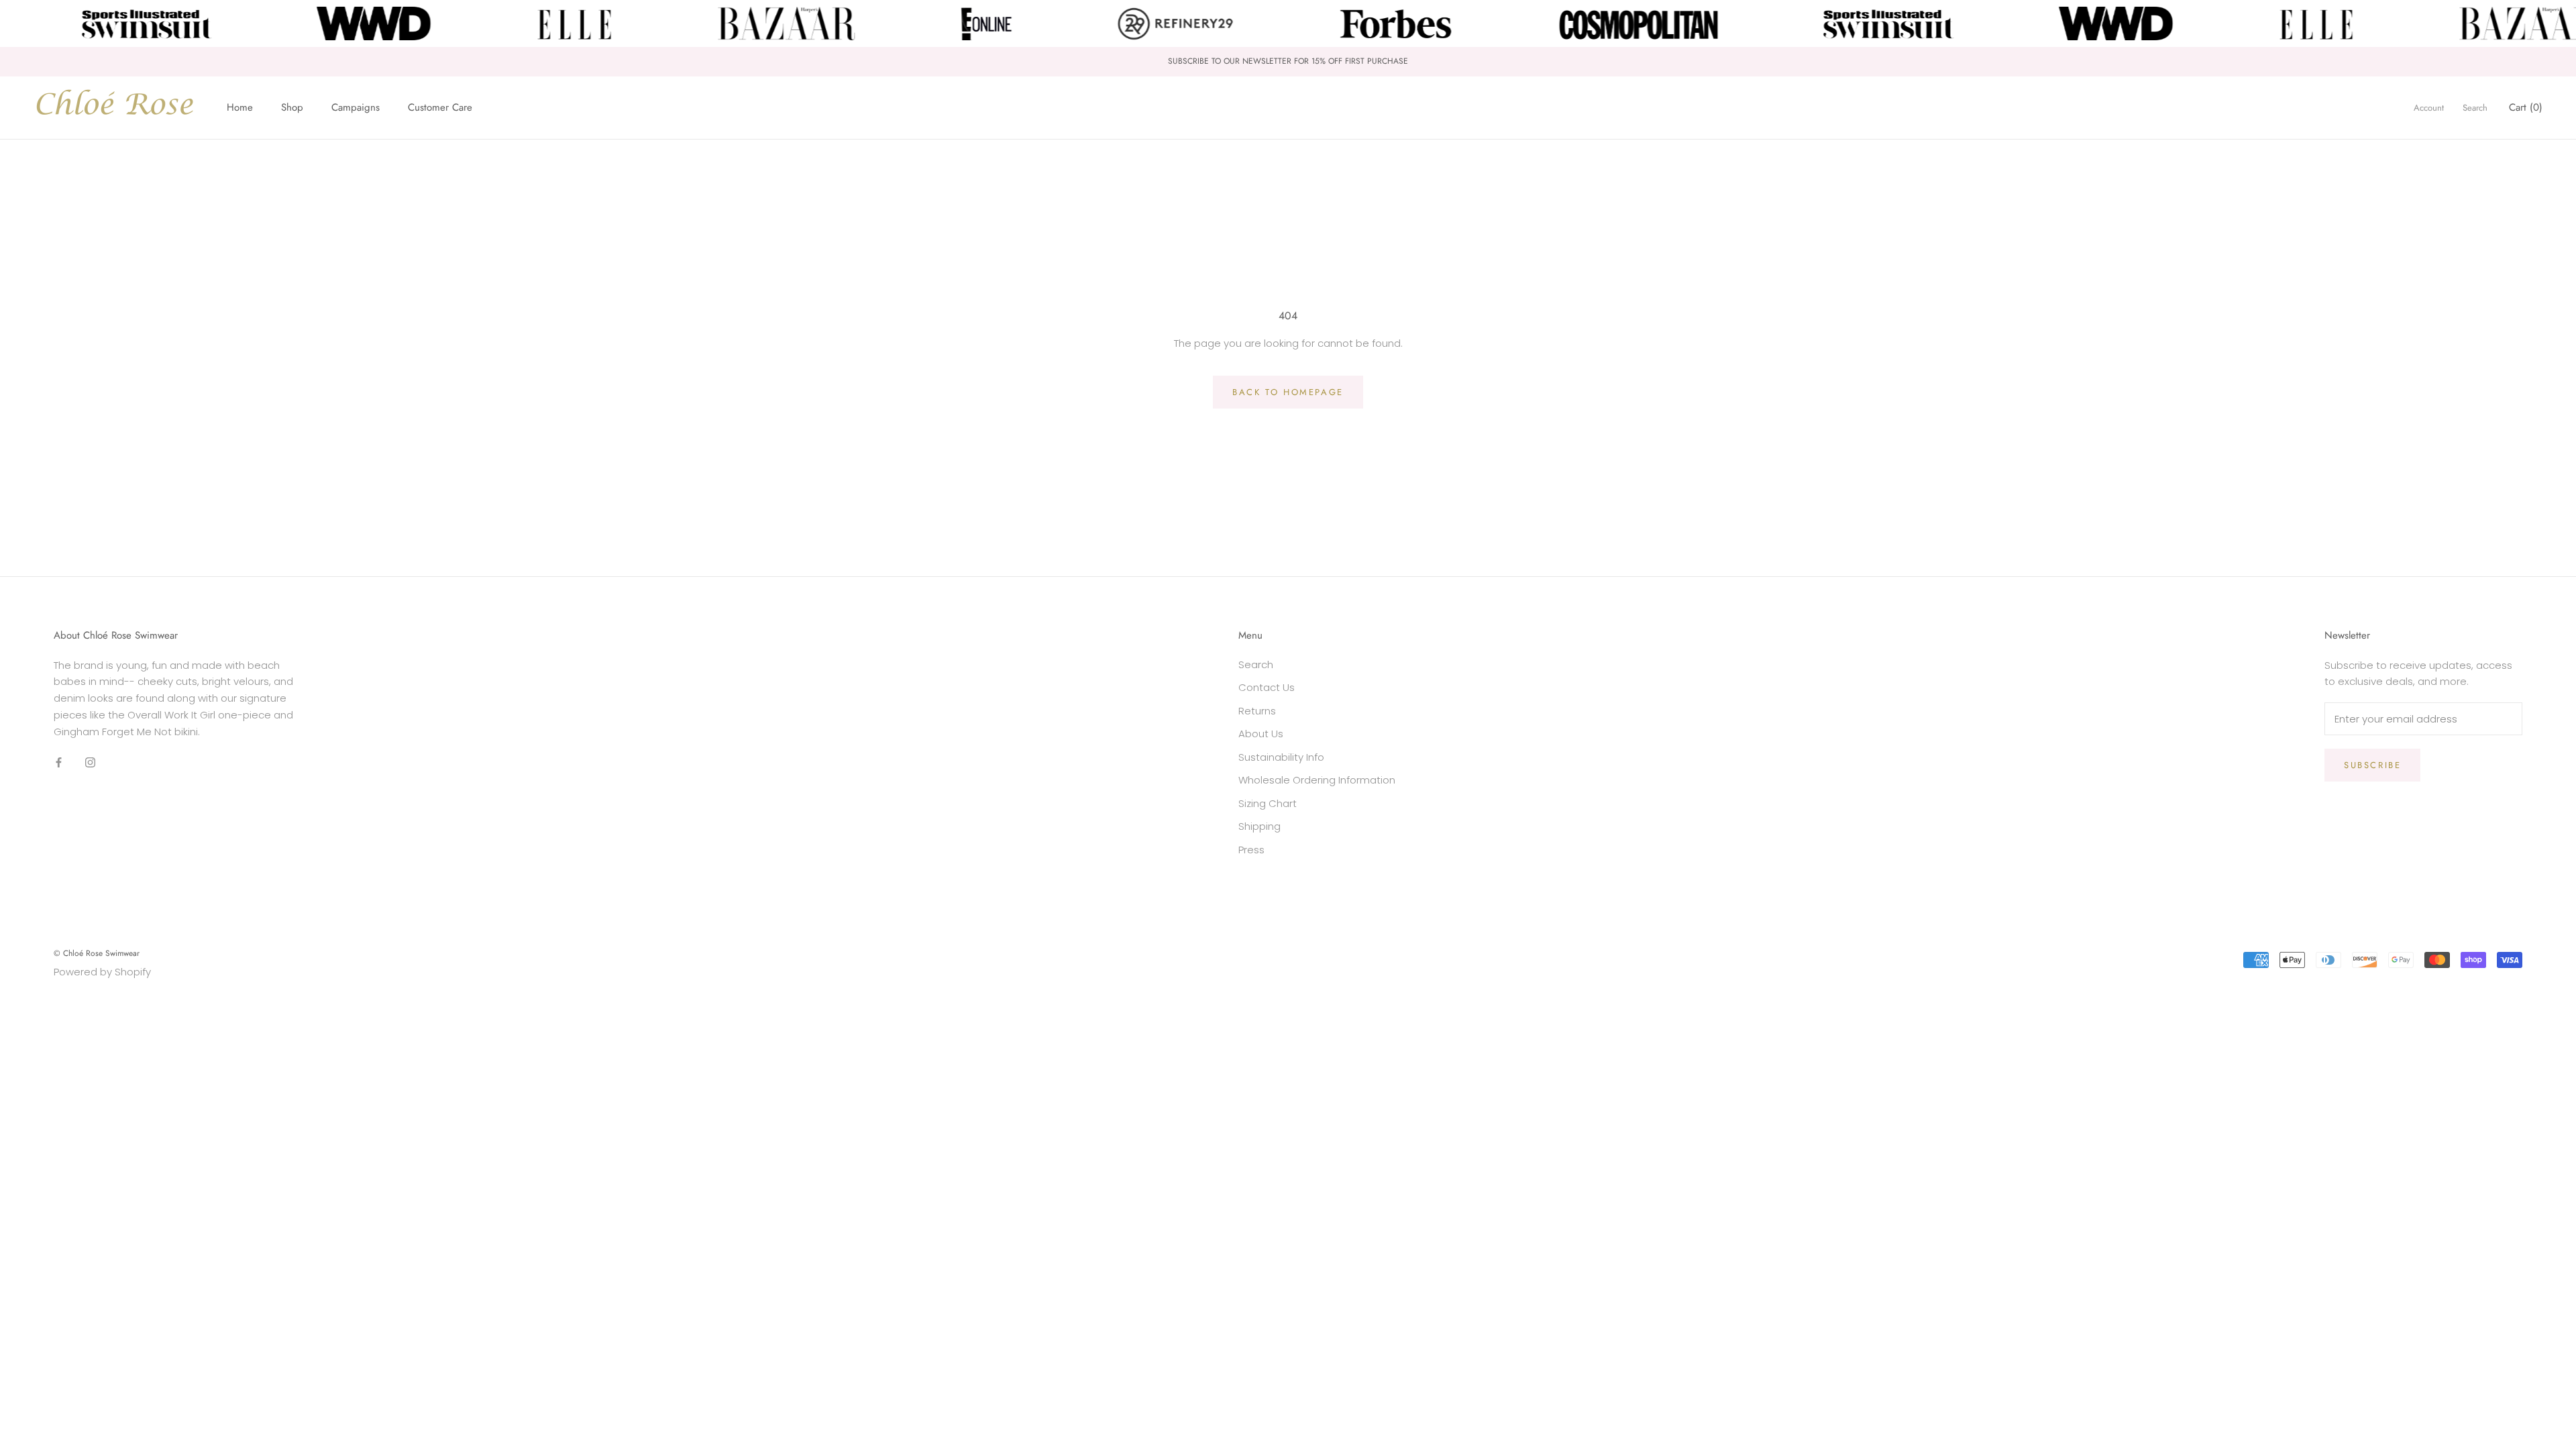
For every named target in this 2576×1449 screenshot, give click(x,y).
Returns (1257, 711)
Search (2475, 108)
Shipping (1259, 826)
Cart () (2526, 107)
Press (1251, 850)
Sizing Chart (1268, 803)
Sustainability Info (1281, 757)
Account (2429, 108)
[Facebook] (59, 762)
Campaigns (356, 107)
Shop (292, 107)
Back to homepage (1288, 392)
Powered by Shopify (102, 972)
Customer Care (440, 107)
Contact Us (1267, 687)
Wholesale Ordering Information (1317, 780)
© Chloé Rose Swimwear (97, 953)
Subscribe (2372, 765)
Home (240, 107)
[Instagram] (90, 762)
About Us (1261, 734)
